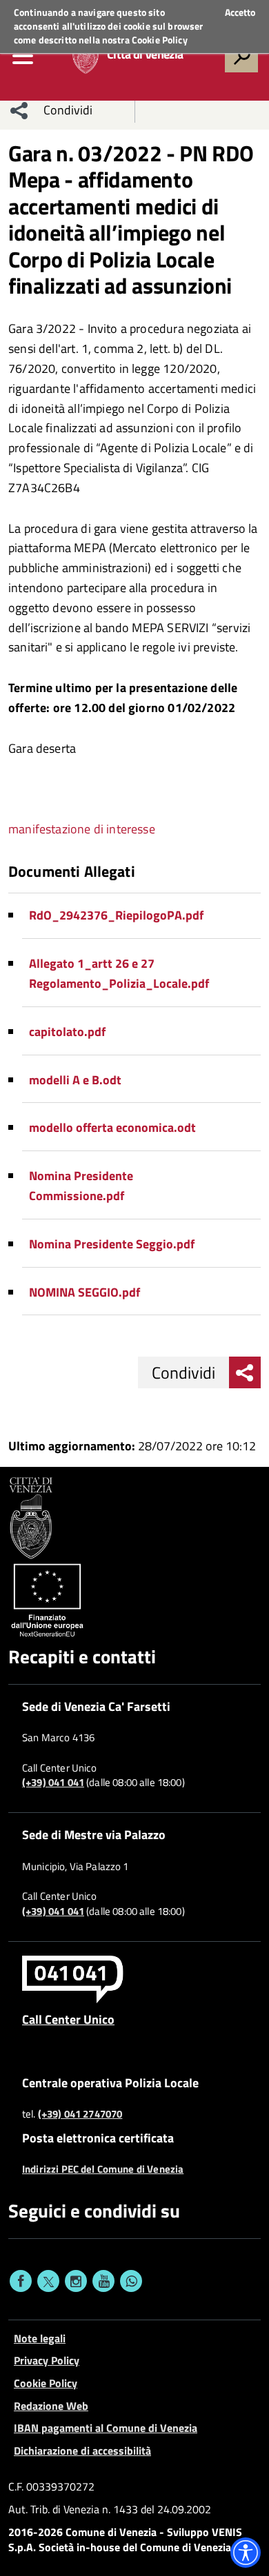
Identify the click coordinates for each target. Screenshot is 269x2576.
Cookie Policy (160, 40)
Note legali (40, 2338)
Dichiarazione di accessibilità (82, 2451)
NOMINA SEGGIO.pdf (84, 1292)
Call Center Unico (68, 2019)
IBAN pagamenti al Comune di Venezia (106, 2428)
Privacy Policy (47, 2360)
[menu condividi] (19, 110)
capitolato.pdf (67, 1032)
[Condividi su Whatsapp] (131, 2281)
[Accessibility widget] (246, 2553)
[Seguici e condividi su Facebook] (21, 2281)
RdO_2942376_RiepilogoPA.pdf (116, 915)
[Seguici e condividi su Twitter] (48, 2281)
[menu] (23, 56)
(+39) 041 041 (53, 1783)
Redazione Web (51, 2406)
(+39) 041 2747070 (80, 2114)
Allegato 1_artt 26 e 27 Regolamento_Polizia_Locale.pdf (119, 973)
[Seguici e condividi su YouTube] (103, 2281)
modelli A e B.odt (75, 1080)
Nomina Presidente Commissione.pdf (81, 1186)
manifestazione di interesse (82, 829)
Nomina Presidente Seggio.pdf (112, 1244)
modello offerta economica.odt (112, 1127)
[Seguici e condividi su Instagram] (76, 2281)
